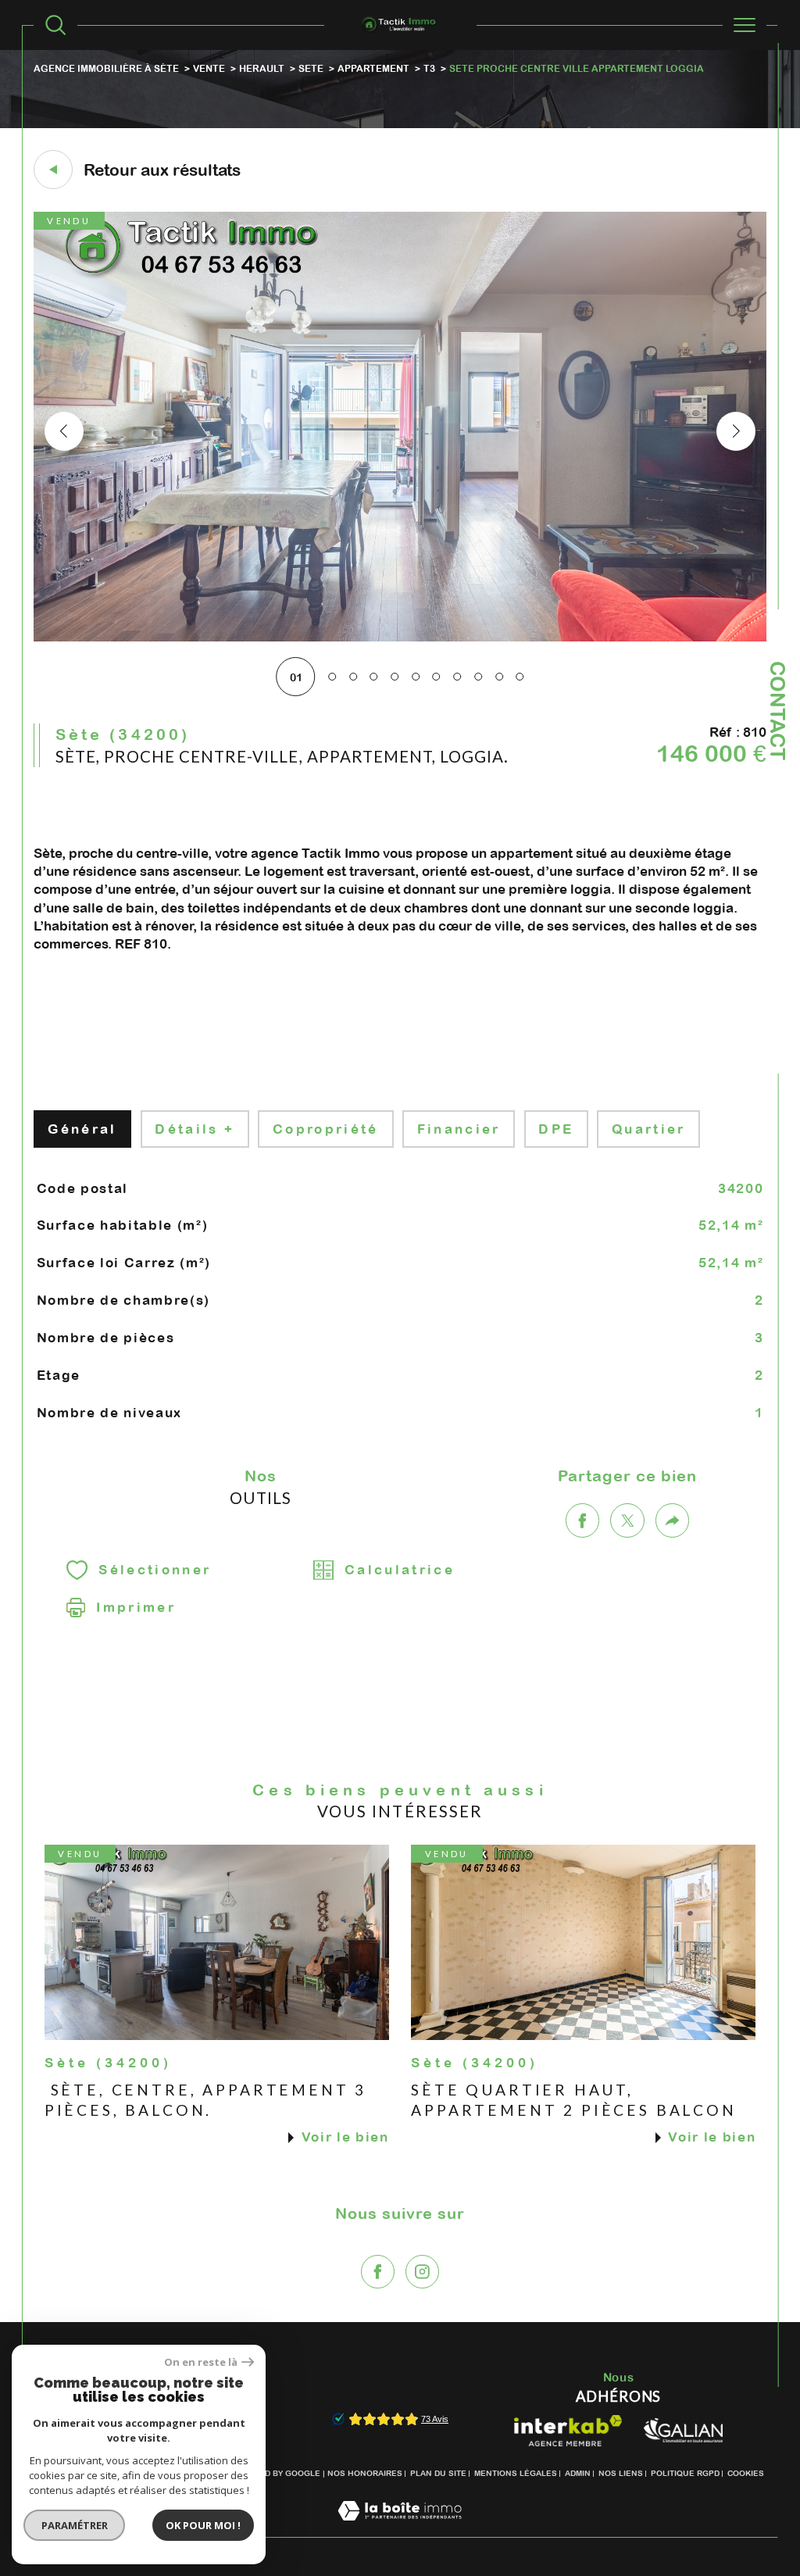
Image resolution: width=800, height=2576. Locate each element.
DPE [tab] (556, 1129)
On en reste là (201, 2362)
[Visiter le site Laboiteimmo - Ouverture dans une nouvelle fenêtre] (400, 2528)
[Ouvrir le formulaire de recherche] (55, 25)
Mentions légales (516, 2473)
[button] (736, 431)
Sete (311, 68)
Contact (778, 711)
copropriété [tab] (326, 1129)
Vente (209, 68)
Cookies (746, 2473)
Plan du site (438, 2473)
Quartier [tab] (649, 1129)
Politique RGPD (685, 2473)
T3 (429, 68)
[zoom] (400, 638)
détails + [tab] (195, 1129)
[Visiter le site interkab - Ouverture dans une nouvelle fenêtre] (568, 2431)
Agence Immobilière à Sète (106, 68)
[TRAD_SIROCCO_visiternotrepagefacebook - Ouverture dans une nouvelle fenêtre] (378, 2272)
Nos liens (621, 2473)
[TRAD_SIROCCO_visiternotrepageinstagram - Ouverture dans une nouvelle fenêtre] (422, 2272)
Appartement (373, 68)
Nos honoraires (365, 2473)
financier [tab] (459, 1129)
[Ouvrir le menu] (745, 25)
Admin (578, 2473)
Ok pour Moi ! (203, 2525)
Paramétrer (75, 2525)
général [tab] (82, 1129)
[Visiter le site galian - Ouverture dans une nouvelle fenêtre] (683, 2430)
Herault (262, 68)
